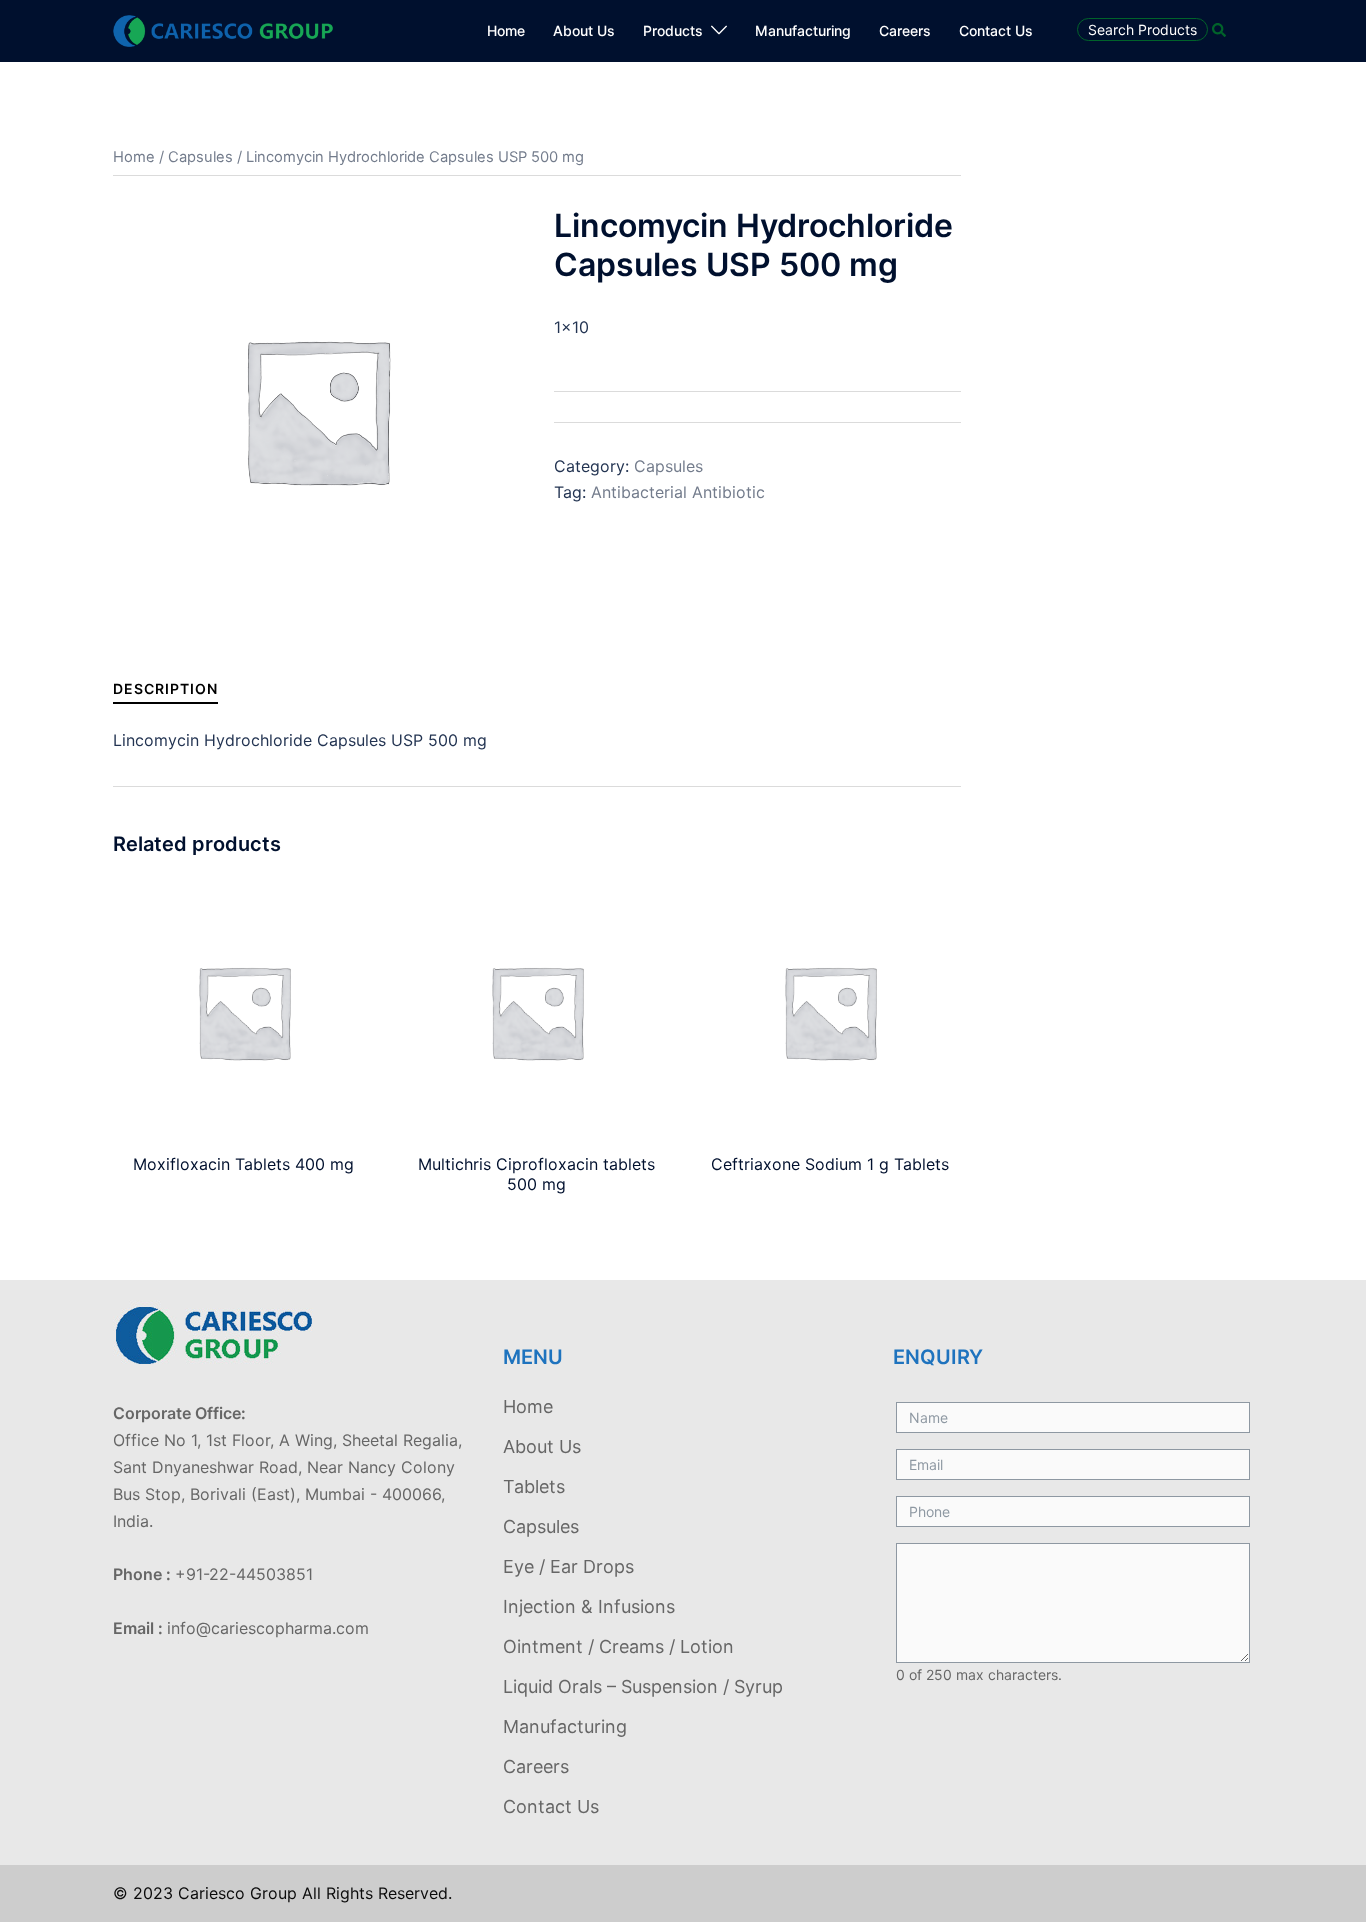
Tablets (534, 1486)
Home (506, 30)
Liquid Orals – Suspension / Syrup (643, 1686)
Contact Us (996, 30)
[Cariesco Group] (223, 29)
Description (165, 688)
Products (673, 30)
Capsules (200, 157)
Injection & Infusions (589, 1606)
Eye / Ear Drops (568, 1566)
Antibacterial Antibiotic (678, 492)
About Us (584, 30)
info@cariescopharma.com (268, 1628)
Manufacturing (803, 30)
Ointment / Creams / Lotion (618, 1646)
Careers (905, 30)
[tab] (165, 688)
